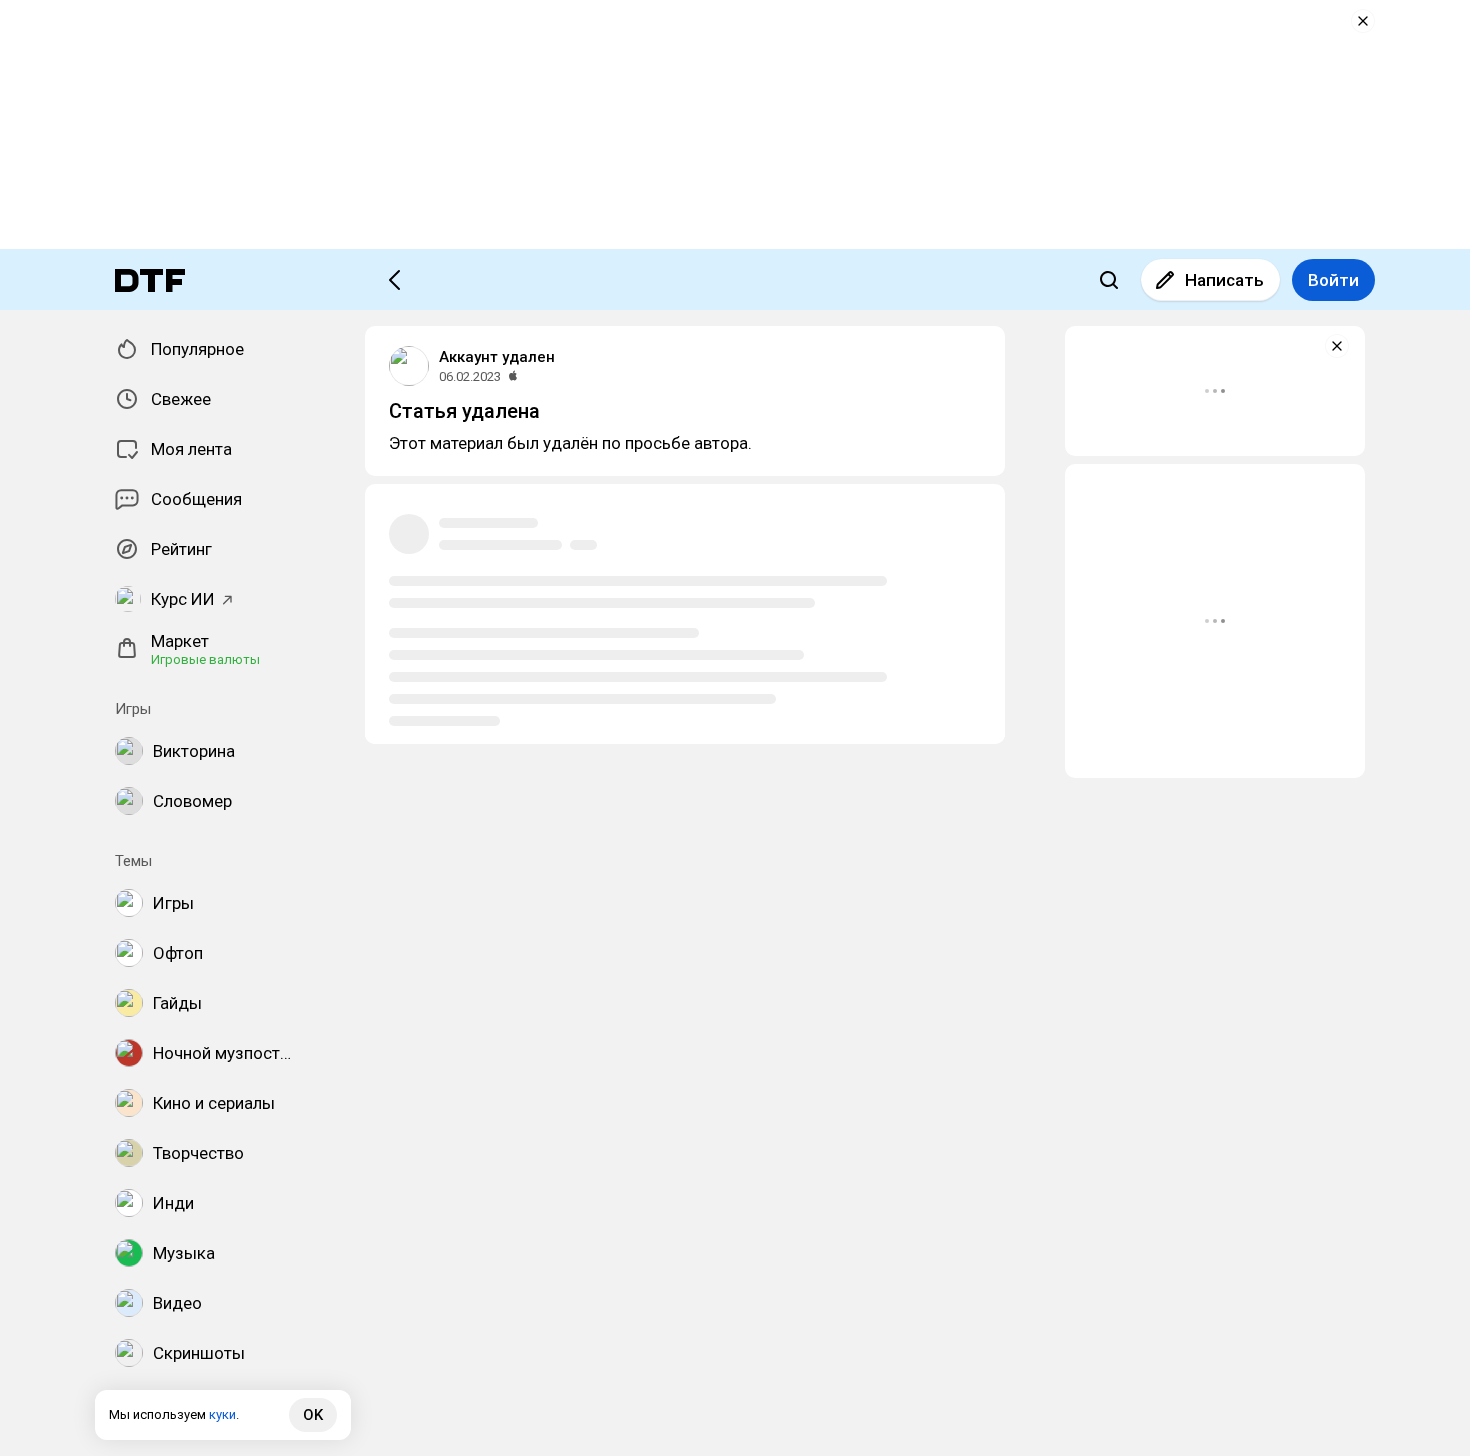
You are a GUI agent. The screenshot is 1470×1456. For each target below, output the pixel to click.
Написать (1224, 280)
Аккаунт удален (497, 357)
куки (222, 1414)
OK (313, 1415)
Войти (1333, 280)
